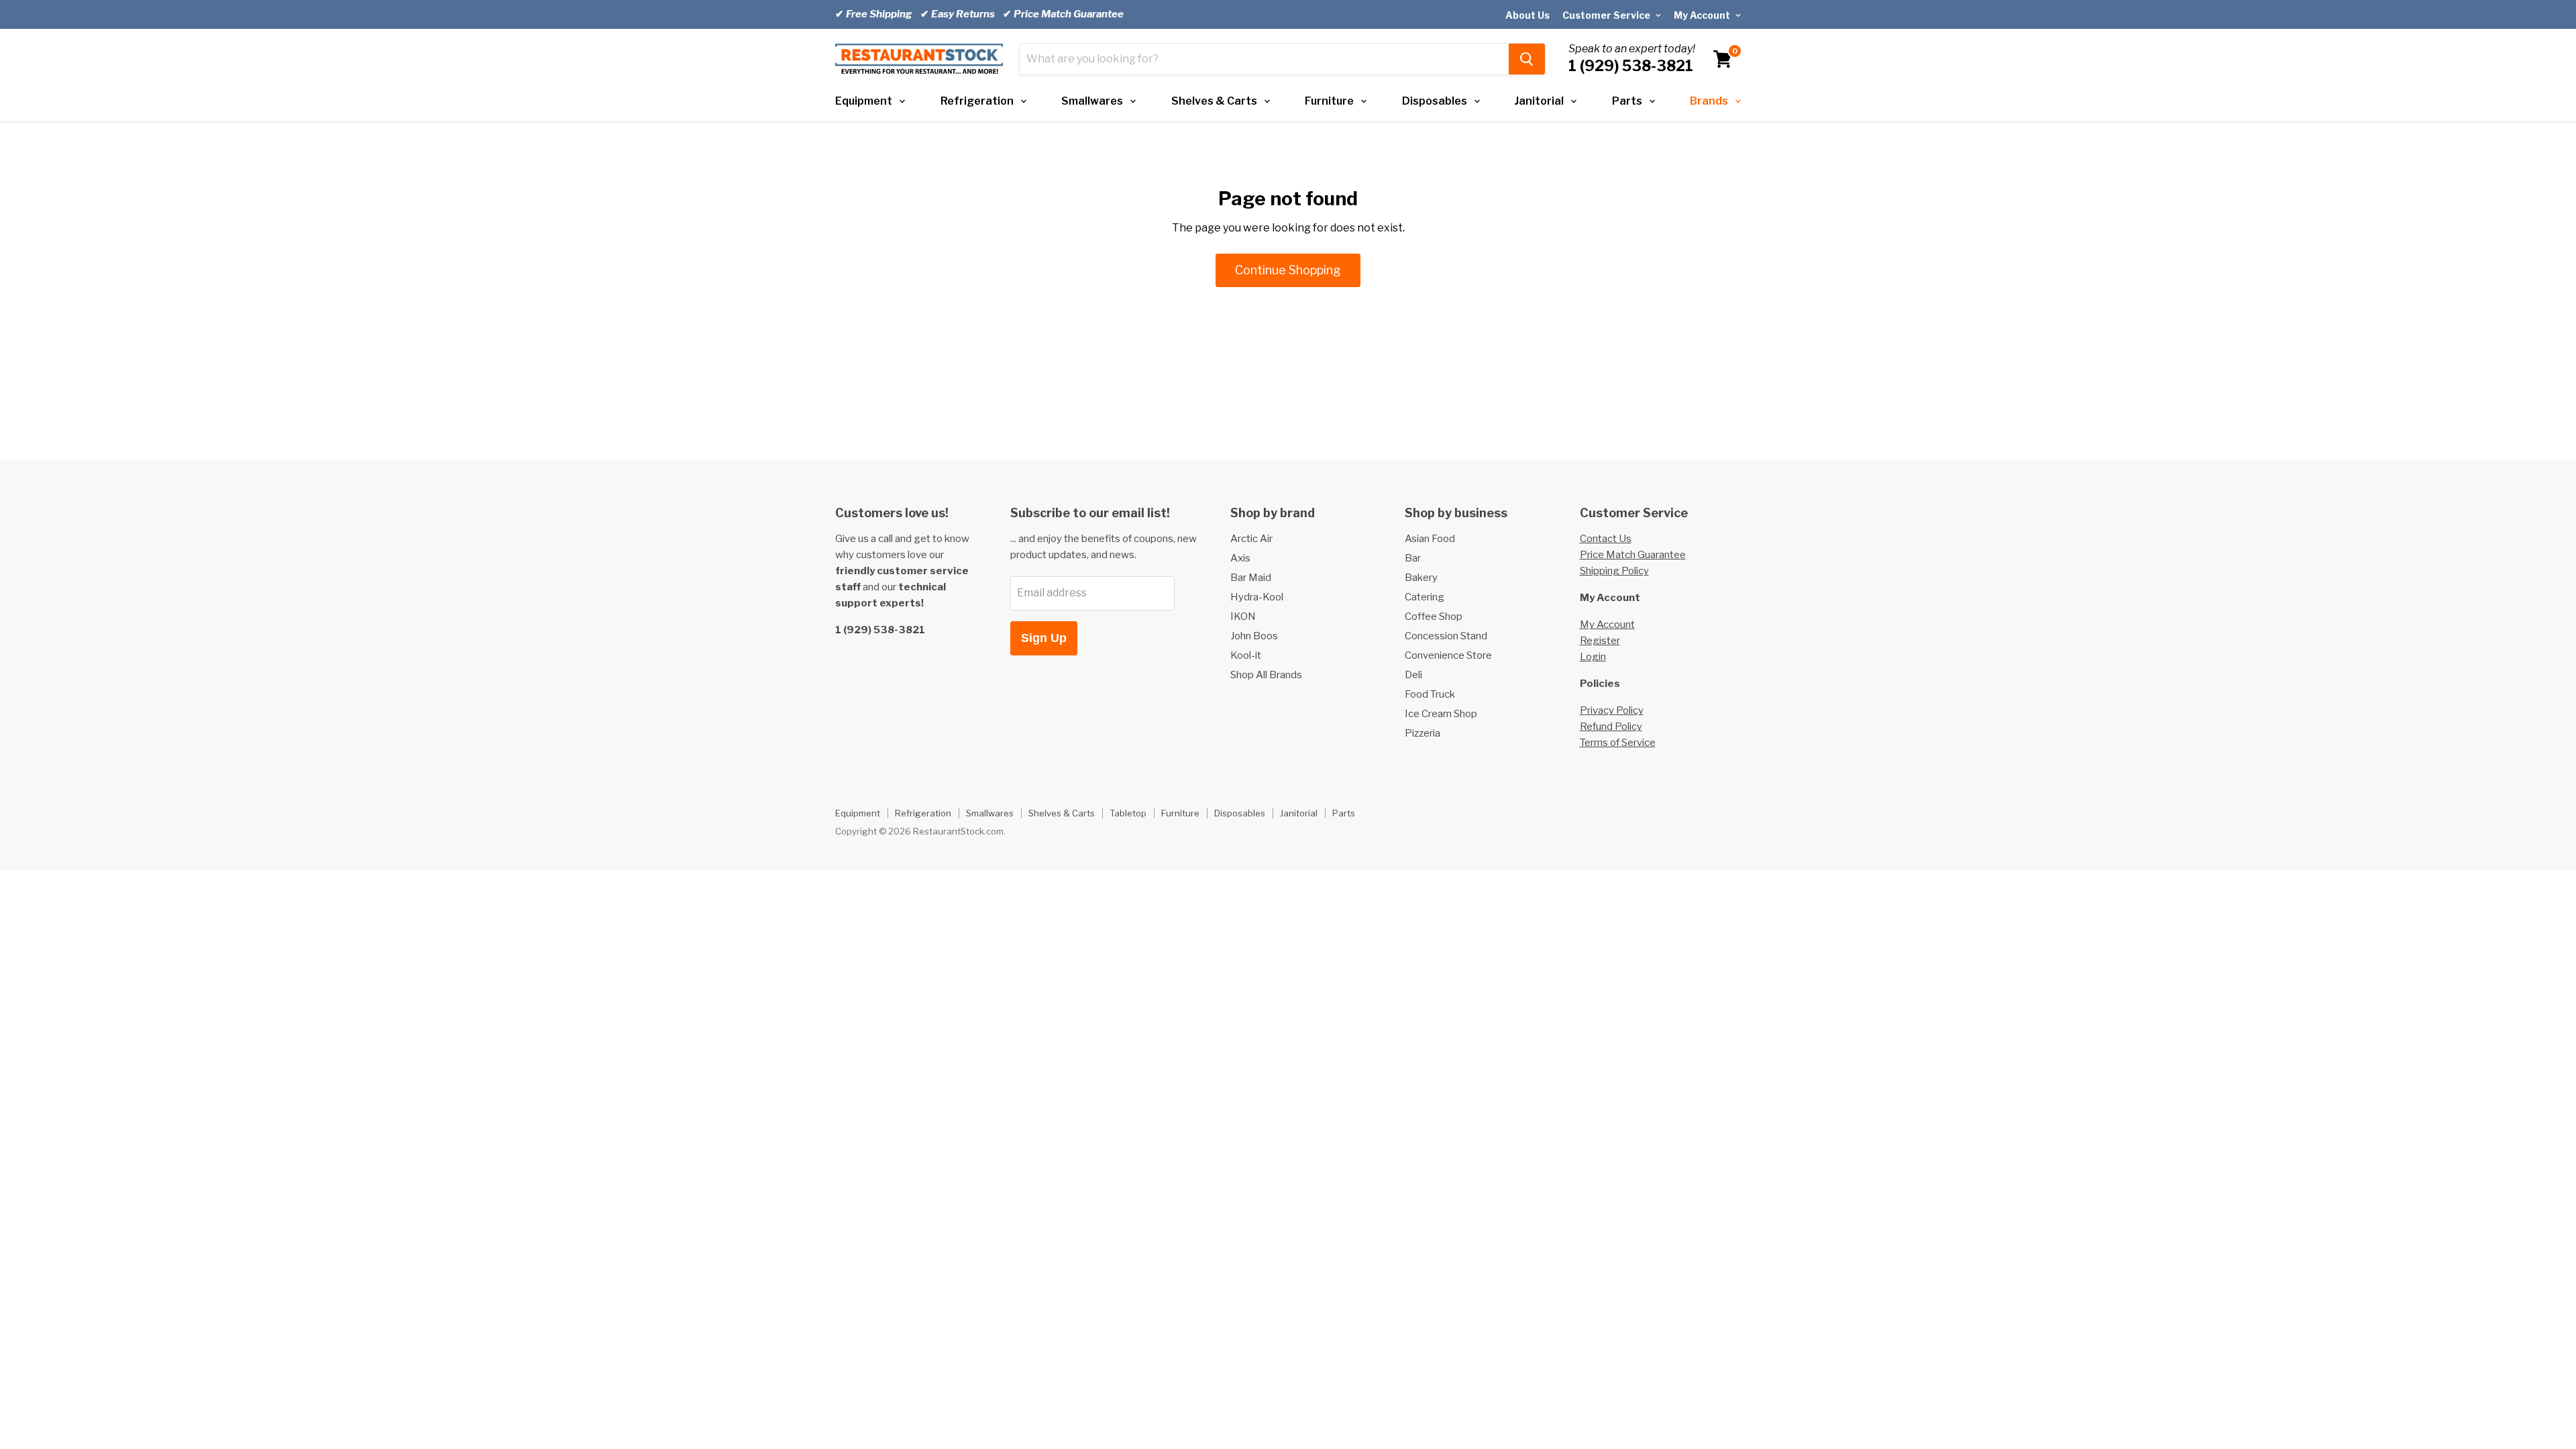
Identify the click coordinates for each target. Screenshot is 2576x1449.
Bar (1413, 558)
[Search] (1527, 59)
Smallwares (1092, 101)
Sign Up (1044, 638)
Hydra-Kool (1257, 597)
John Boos (1254, 636)
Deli (1413, 675)
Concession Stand (1446, 636)
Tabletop (1128, 813)
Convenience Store (1448, 655)
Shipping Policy (1614, 571)
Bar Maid (1251, 578)
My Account (1703, 15)
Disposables (1435, 101)
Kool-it (1246, 655)
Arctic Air (1251, 539)
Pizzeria (1423, 733)
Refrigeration (977, 101)
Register (1600, 641)
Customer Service (1607, 15)
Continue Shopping (1288, 270)
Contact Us (1606, 539)
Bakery (1421, 578)
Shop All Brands (1266, 675)
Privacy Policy (1612, 710)
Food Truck (1430, 694)
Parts (1627, 101)
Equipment (864, 101)
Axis (1240, 558)
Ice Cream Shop (1441, 714)
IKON (1243, 616)
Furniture (1329, 101)
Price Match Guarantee (1633, 555)
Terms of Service (1618, 743)
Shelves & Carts (1214, 101)
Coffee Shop (1434, 616)
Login (1593, 657)
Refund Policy (1611, 727)
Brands (1709, 101)
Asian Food (1430, 539)
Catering (1425, 597)
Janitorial (1539, 101)
